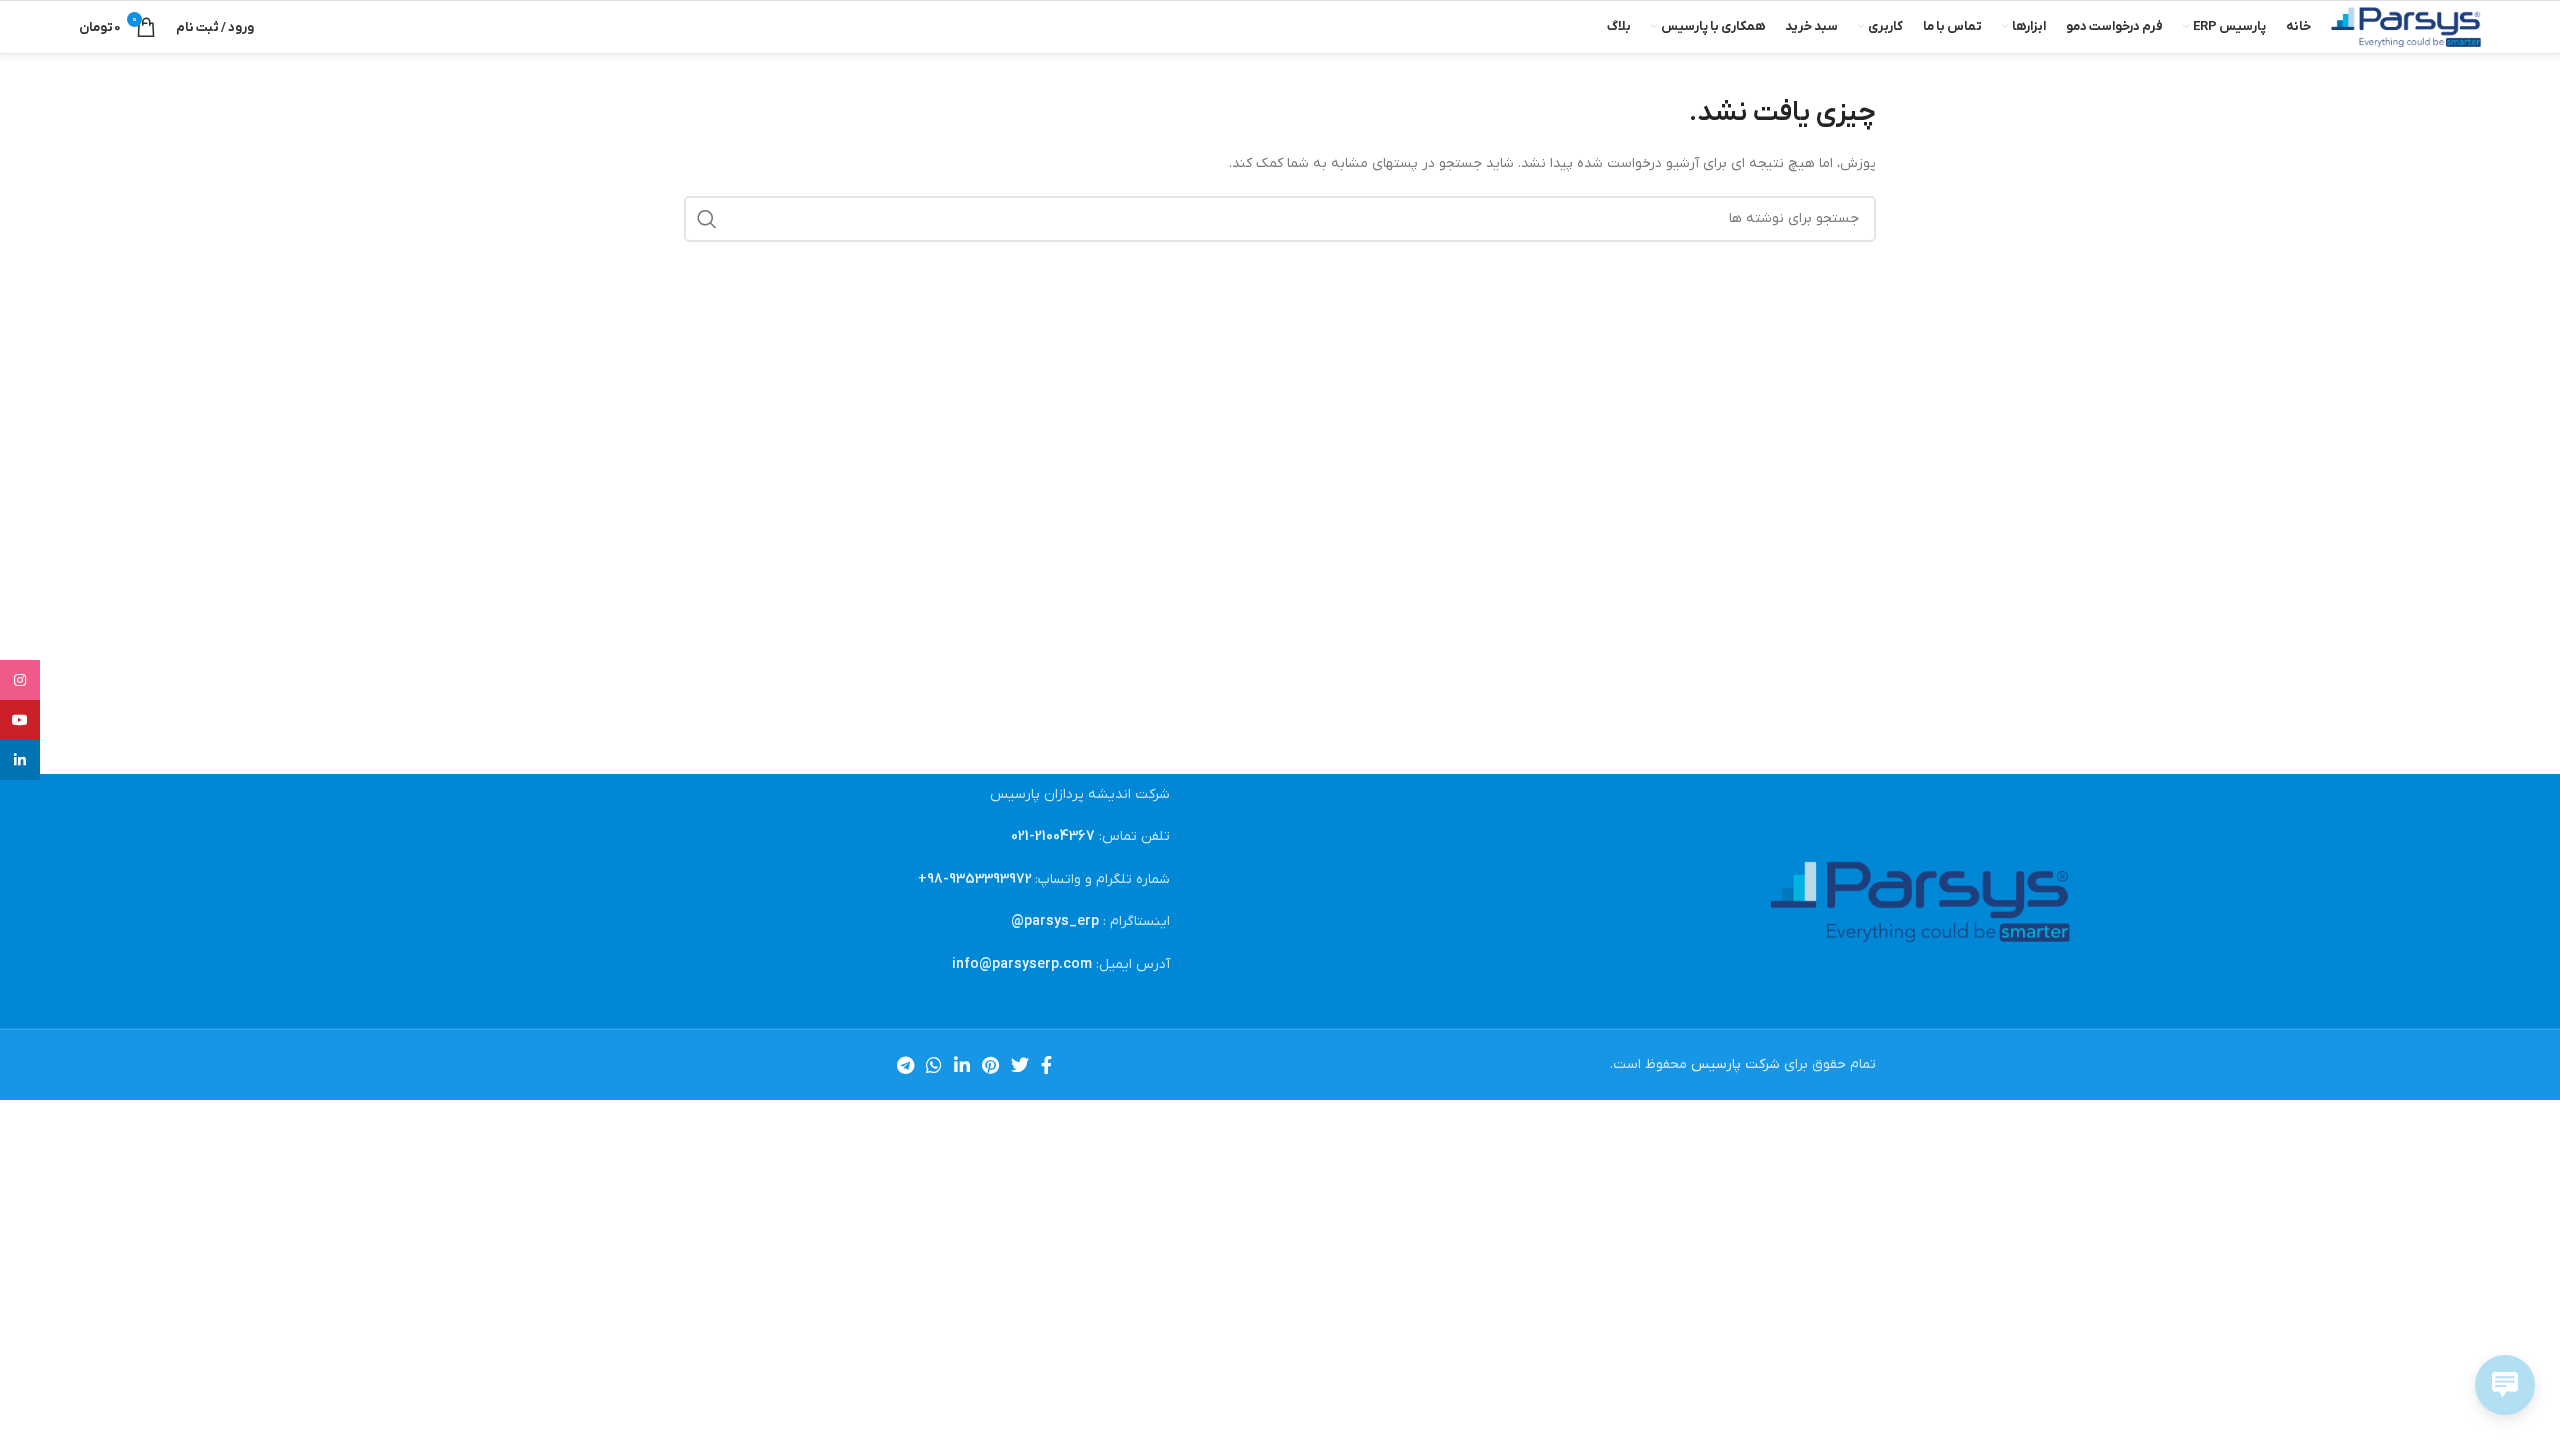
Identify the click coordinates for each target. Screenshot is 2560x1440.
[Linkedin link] (962, 1065)
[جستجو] (707, 219)
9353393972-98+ (975, 879)
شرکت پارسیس (1735, 1064)
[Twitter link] (1020, 1065)
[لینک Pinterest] (990, 1065)
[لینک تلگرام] (905, 1065)
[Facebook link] (1046, 1065)
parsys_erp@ (1055, 921)
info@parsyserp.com (1022, 964)
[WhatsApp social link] (934, 1065)
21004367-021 (1053, 836)
